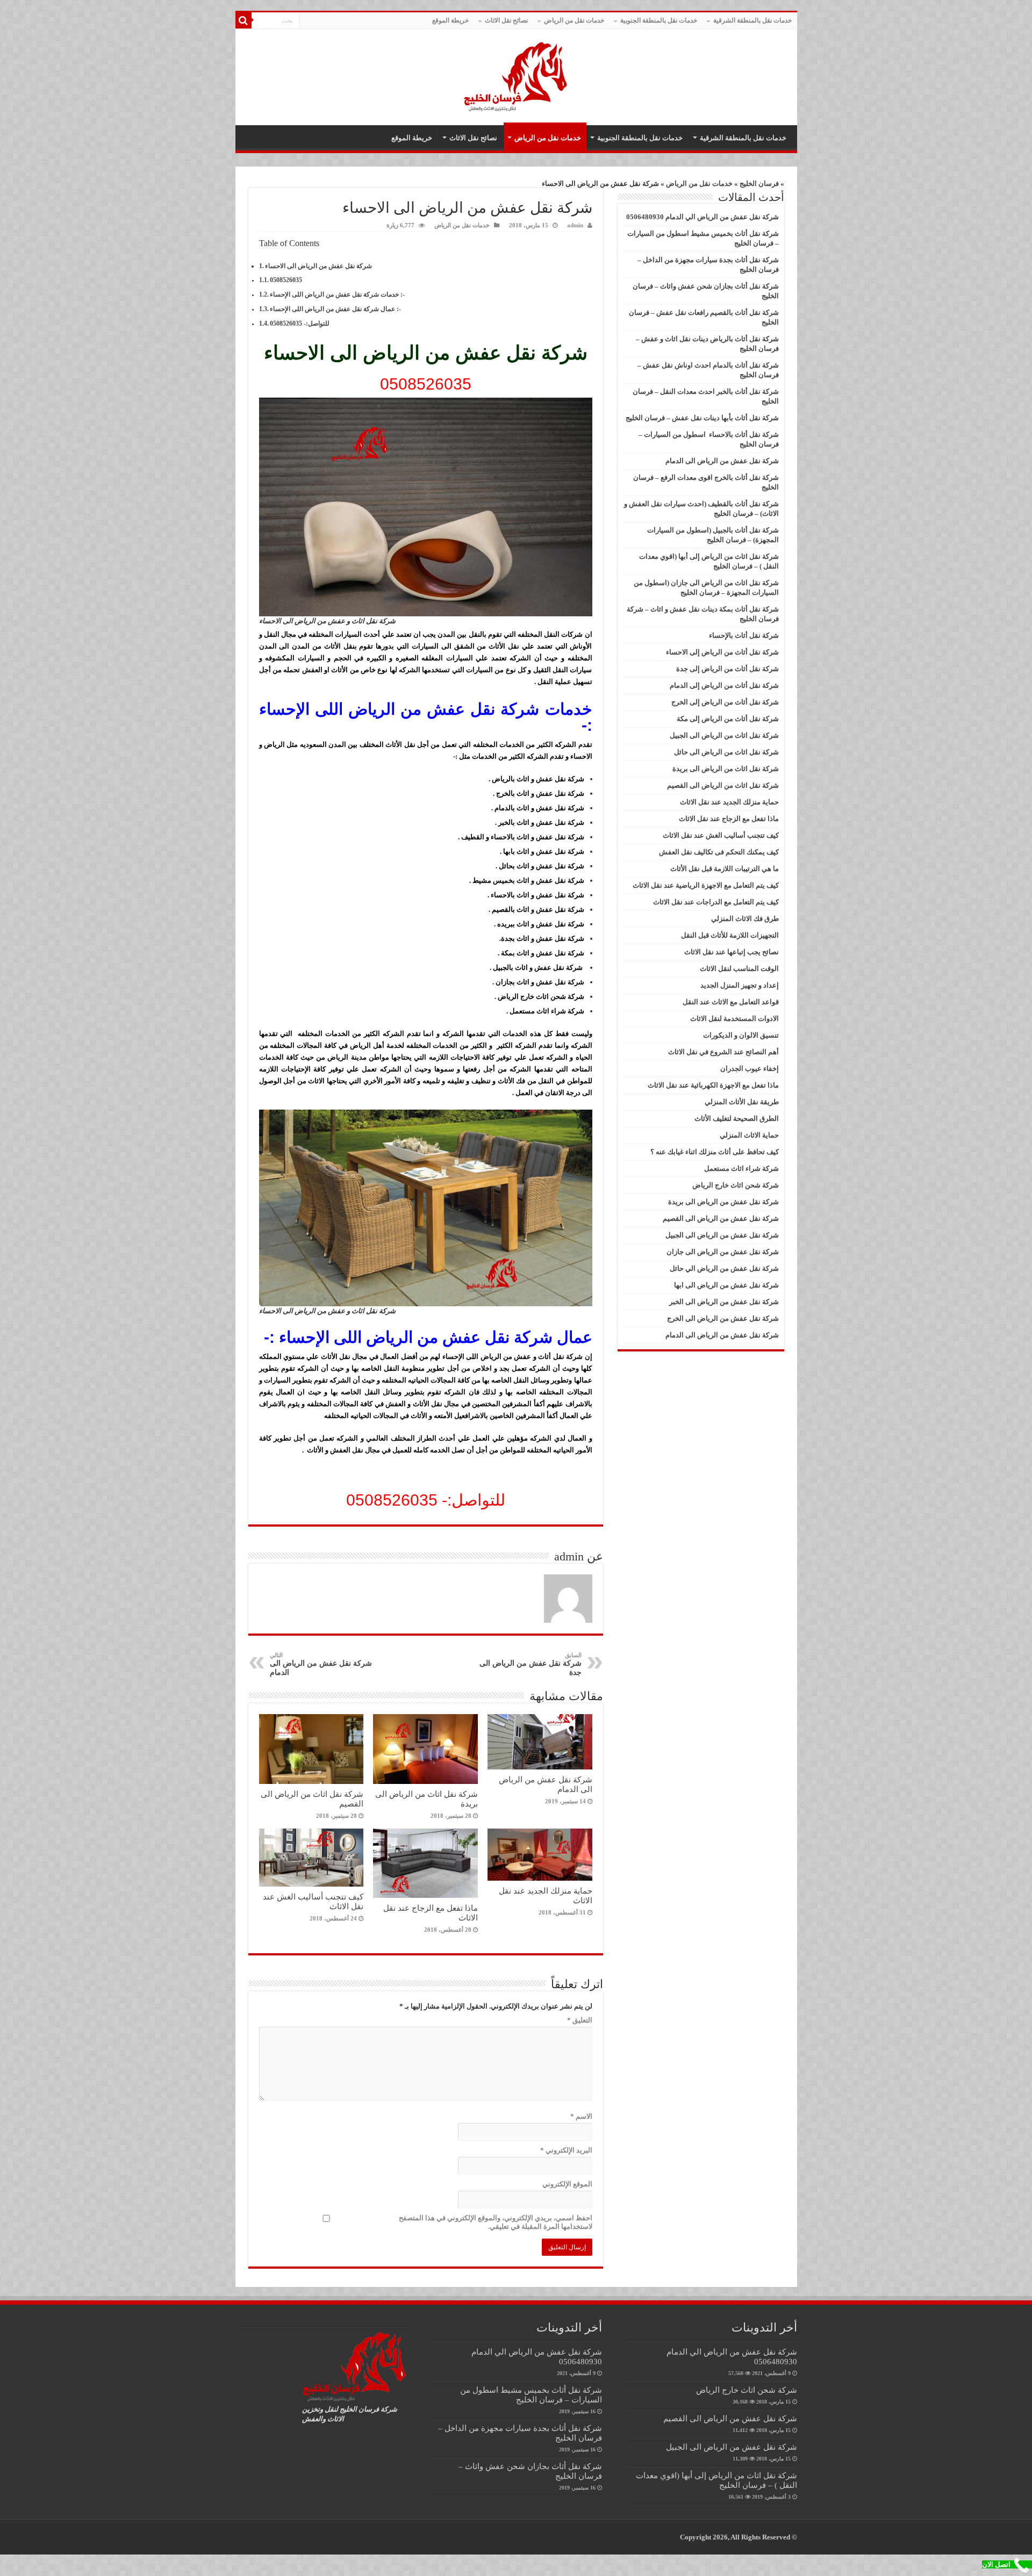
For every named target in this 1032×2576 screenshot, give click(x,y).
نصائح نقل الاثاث (506, 20)
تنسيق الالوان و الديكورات (741, 1035)
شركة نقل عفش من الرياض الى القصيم (721, 1218)
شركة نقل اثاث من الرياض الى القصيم (723, 785)
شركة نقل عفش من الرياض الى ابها (726, 1285)
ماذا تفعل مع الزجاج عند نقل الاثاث (729, 819)
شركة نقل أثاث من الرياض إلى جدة (728, 669)
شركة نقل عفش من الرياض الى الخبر (724, 1302)
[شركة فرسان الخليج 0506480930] (516, 74)
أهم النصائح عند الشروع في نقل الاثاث (723, 1052)
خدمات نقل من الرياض (574, 20)
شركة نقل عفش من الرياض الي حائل (724, 1268)
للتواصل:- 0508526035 (300, 324)
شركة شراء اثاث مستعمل (741, 1168)
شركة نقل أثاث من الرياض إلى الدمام (724, 685)
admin (575, 225)
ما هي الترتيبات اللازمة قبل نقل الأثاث (725, 869)
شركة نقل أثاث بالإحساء (744, 635)
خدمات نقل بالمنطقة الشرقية (752, 20)
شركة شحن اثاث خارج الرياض (736, 1185)
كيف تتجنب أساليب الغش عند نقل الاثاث (721, 835)
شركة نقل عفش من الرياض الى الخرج (723, 1318)
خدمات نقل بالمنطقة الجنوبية (659, 20)
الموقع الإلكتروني (567, 2184)
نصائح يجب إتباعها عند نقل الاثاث (732, 952)
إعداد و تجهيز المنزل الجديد (740, 985)
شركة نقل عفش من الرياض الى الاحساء (318, 266)
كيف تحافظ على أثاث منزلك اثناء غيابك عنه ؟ (715, 1152)
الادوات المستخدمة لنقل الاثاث (734, 1019)
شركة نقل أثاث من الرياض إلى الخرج (725, 702)
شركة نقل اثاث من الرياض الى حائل (726, 752)
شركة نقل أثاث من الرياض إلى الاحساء (722, 652)
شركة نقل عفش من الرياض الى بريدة (723, 1202)
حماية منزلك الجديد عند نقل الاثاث (729, 802)
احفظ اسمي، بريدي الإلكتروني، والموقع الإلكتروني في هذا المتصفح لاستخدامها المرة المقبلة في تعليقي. (496, 2222)
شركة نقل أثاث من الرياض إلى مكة (728, 719)
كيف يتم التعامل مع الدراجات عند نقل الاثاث (716, 902)
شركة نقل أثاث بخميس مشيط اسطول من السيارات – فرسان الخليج (531, 2395)
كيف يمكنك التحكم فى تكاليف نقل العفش (719, 852)
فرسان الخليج (759, 184)
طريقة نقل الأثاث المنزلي (742, 1102)
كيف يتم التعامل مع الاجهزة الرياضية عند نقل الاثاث (706, 885)
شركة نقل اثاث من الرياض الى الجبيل (724, 735)
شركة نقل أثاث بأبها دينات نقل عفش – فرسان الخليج (702, 418)
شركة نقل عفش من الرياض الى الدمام (321, 1664)
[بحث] (243, 20)
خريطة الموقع (450, 20)
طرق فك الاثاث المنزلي (745, 919)
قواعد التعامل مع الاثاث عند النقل (731, 1002)
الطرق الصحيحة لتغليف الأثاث (737, 1118)
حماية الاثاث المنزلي (749, 1135)
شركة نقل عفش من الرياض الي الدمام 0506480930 (703, 217)
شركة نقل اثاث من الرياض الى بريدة (726, 769)
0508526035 (286, 280)
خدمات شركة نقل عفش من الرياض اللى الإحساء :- (337, 295)
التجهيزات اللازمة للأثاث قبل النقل (730, 935)
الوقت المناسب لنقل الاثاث (739, 969)
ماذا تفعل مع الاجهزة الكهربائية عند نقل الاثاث (713, 1085)
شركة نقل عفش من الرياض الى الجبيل (722, 1235)
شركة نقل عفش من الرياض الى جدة (531, 1664)
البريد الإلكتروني (566, 2150)
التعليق (580, 2020)
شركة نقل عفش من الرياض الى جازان (723, 1252)
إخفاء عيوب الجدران (750, 1068)
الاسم (581, 2116)
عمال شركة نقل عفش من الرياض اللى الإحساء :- (335, 309)
